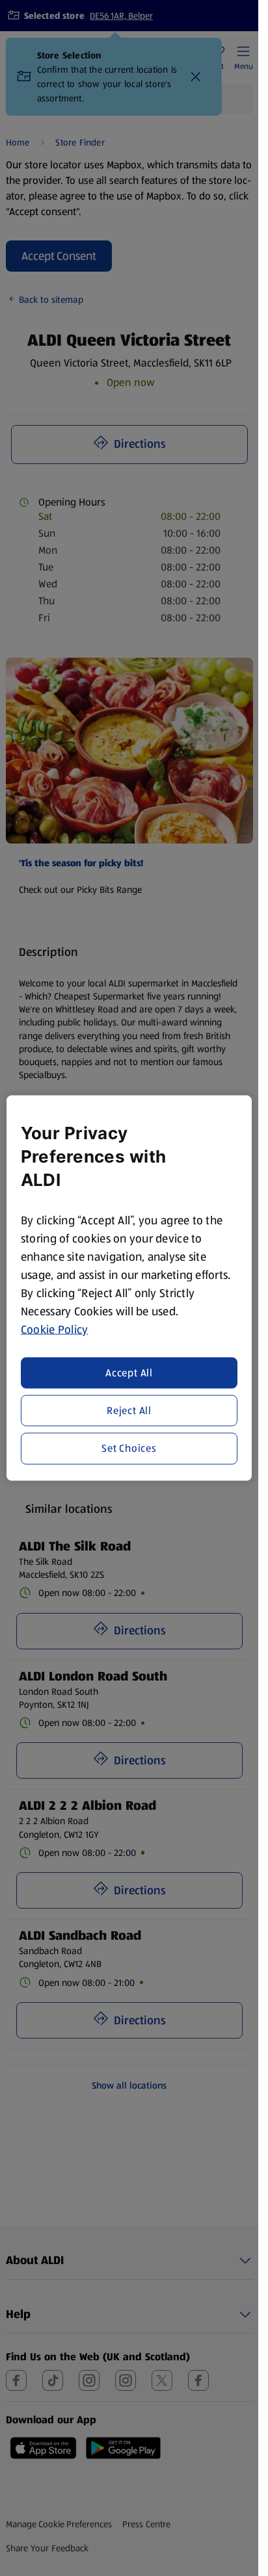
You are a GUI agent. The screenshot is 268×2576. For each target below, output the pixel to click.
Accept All (129, 1372)
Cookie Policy (55, 1330)
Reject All (129, 1410)
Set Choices (129, 1448)
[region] (129, 1288)
